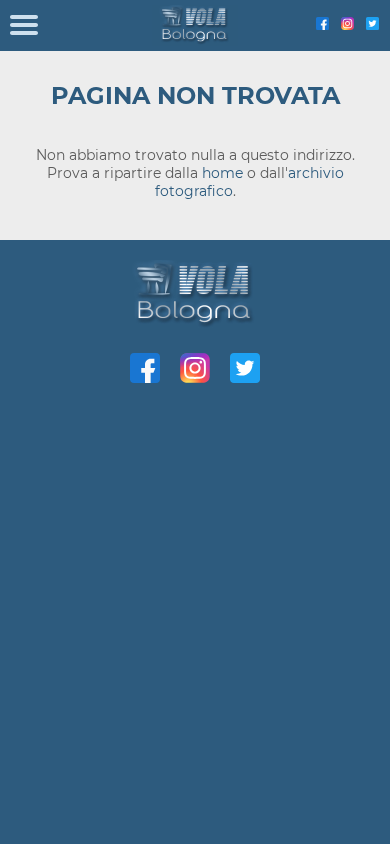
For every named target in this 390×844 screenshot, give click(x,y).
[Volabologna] (195, 25)
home (222, 173)
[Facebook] (322, 25)
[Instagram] (347, 25)
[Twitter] (372, 25)
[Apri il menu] (24, 25)
